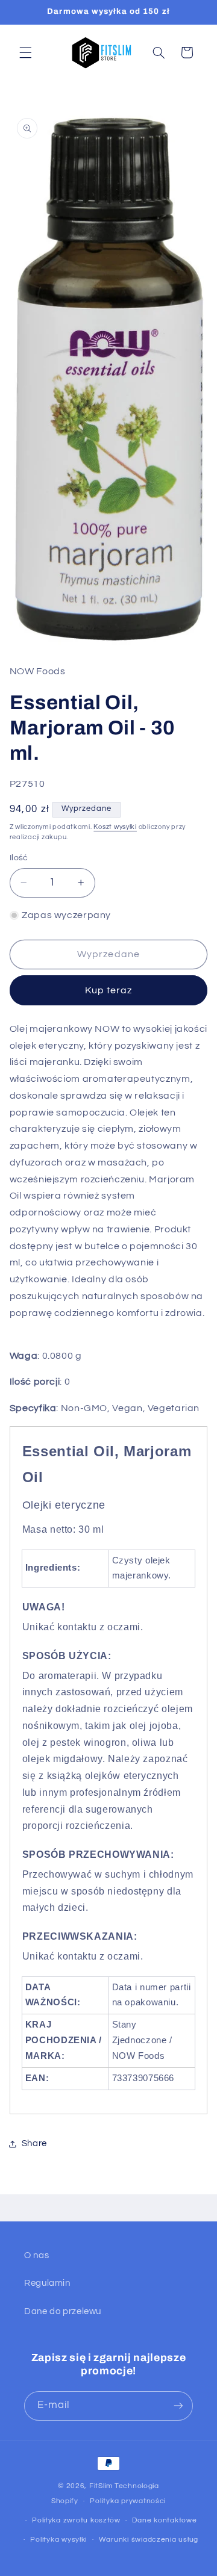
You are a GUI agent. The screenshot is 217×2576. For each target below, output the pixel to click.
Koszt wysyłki (115, 827)
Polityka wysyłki (58, 2540)
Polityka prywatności (128, 2501)
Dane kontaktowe (164, 2520)
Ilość (19, 858)
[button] (25, 52)
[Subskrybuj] (178, 2406)
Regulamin (47, 2283)
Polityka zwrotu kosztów (76, 2520)
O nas (36, 2255)
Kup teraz (108, 990)
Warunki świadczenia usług (149, 2540)
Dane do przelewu (63, 2311)
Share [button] (34, 2143)
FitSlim (101, 2486)
